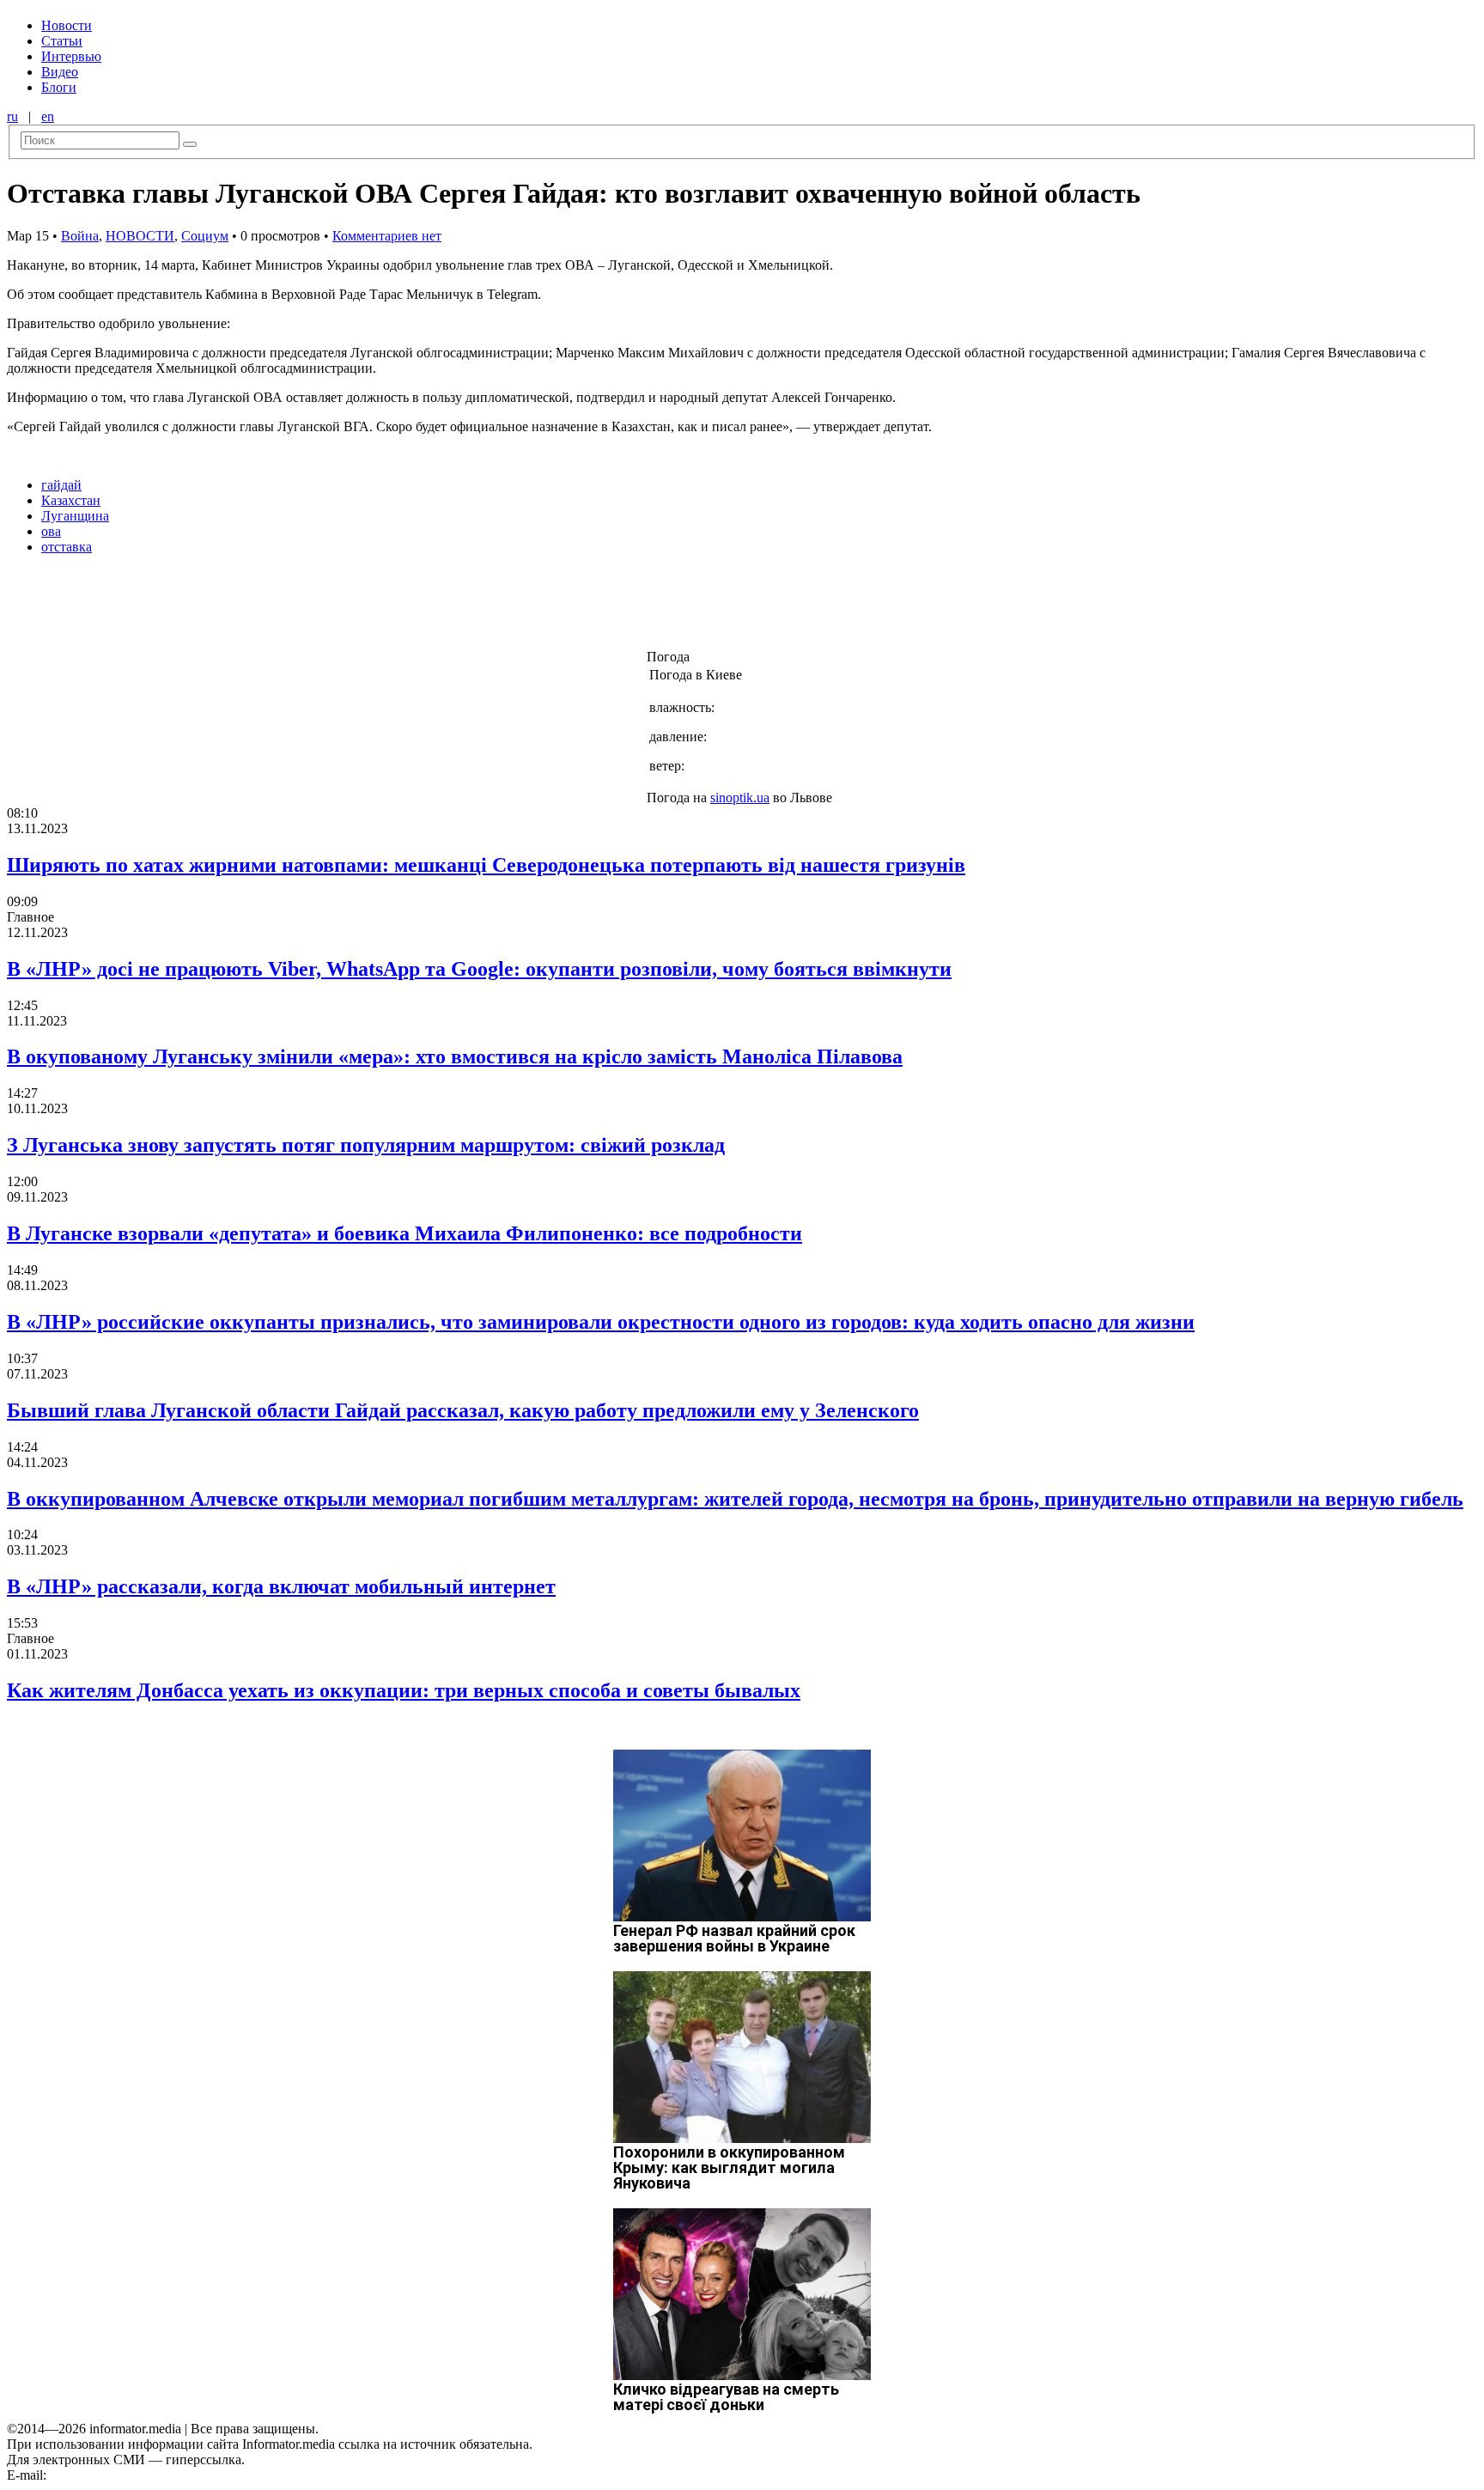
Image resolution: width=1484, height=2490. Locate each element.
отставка (67, 547)
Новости (67, 25)
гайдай (61, 485)
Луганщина (75, 516)
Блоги (59, 87)
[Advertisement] (277, 607)
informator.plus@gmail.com (125, 2475)
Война (80, 236)
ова (51, 531)
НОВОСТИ (140, 236)
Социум (205, 236)
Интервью (71, 56)
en (48, 116)
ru (12, 116)
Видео (60, 72)
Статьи (62, 41)
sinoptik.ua (740, 798)
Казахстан (71, 500)
